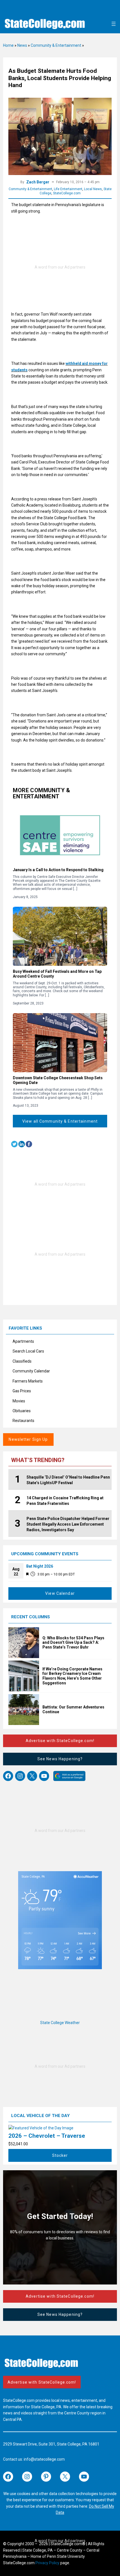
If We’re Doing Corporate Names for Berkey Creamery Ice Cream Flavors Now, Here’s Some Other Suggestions (72, 1676)
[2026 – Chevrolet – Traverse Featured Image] (41, 2128)
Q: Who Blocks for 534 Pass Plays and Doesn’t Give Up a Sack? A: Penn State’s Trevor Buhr (73, 1643)
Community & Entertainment (56, 45)
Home (8, 45)
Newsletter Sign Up (28, 1439)
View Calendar (60, 1593)
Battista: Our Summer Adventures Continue (73, 1709)
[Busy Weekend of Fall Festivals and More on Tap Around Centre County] (60, 936)
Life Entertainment (68, 189)
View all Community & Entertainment (60, 1121)
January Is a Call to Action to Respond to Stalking (58, 870)
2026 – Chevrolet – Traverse (47, 2136)
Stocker (60, 2155)
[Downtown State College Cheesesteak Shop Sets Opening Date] (60, 1043)
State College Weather (60, 2023)
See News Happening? (60, 1759)
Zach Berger (38, 182)
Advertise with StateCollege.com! (60, 1741)
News (22, 45)
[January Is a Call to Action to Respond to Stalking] (60, 835)
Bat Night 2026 (40, 1566)
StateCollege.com (67, 193)
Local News (93, 189)
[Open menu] (114, 24)
